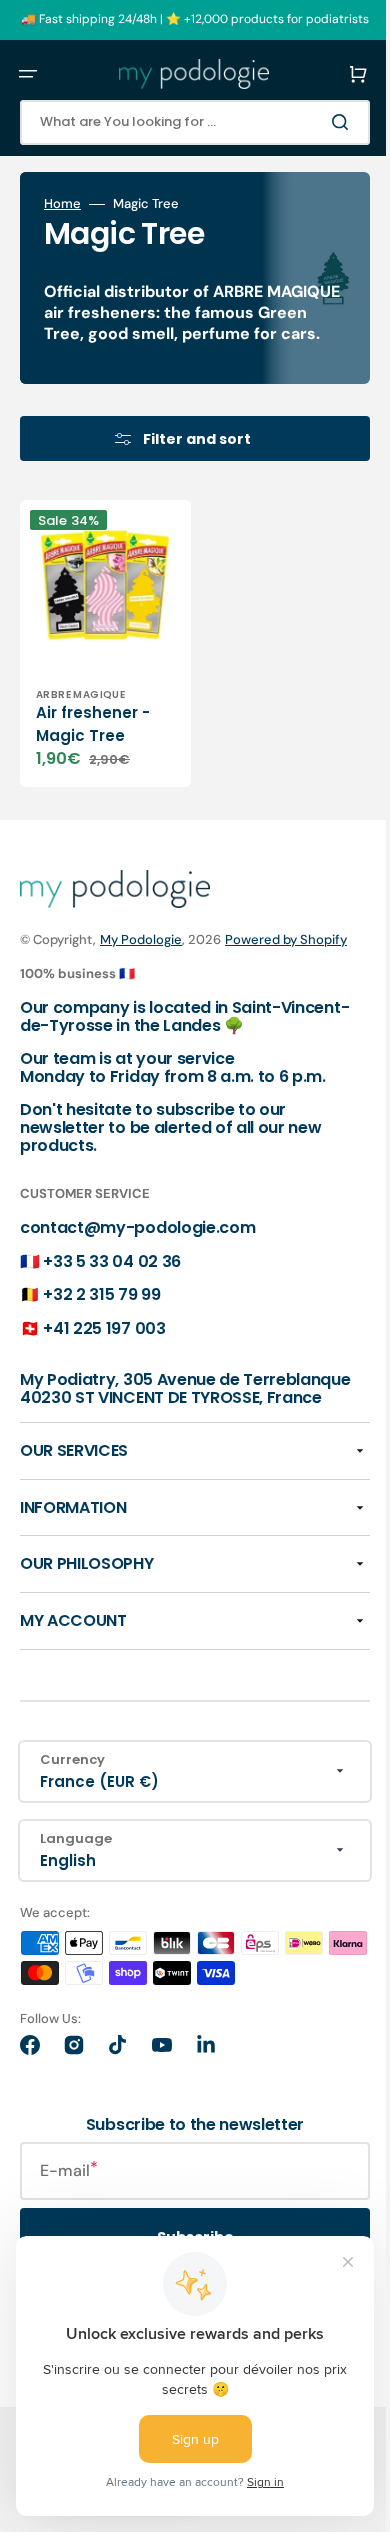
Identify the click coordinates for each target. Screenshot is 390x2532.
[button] (28, 74)
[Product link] (98, 657)
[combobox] (180, 122)
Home (62, 204)
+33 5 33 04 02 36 (112, 1287)
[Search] (314, 122)
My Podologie (141, 945)
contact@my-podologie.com (137, 1254)
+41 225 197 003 (104, 1354)
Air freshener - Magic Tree (93, 730)
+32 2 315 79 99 (101, 1321)
